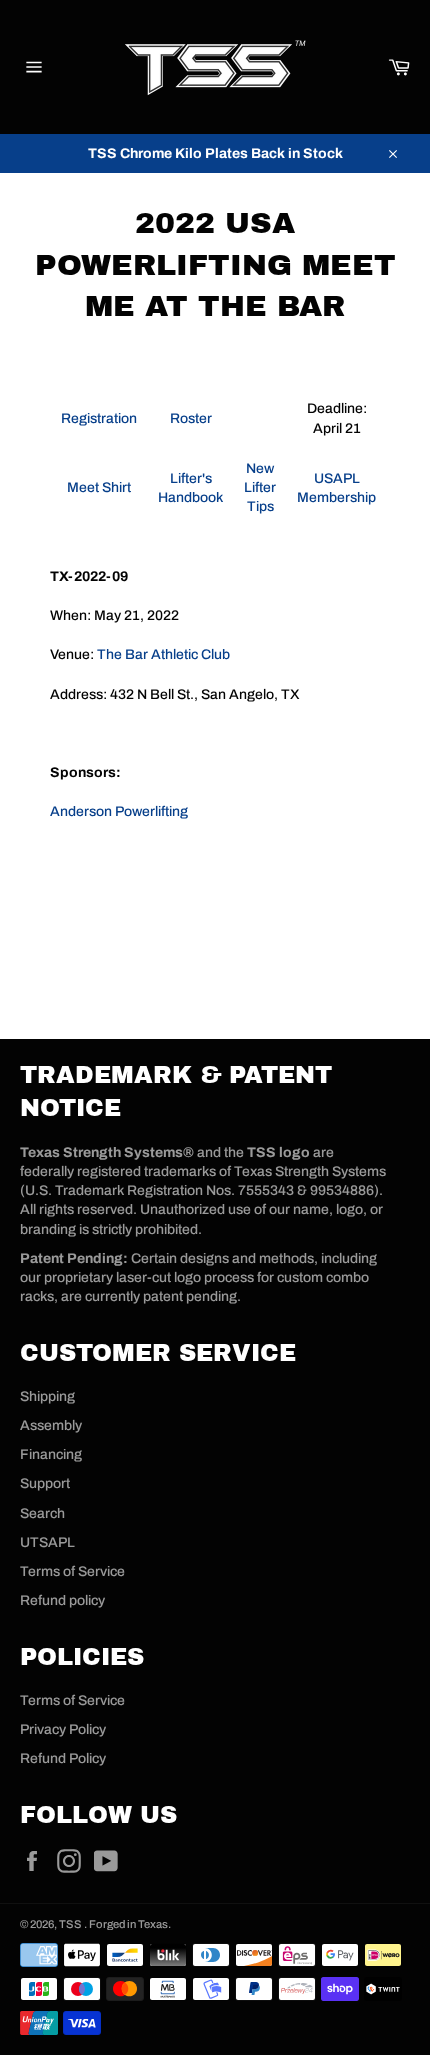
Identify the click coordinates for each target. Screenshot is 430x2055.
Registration (99, 418)
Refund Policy (63, 1758)
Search (42, 1513)
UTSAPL (47, 1542)
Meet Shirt (99, 487)
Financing (51, 1454)
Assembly (51, 1425)
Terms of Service (72, 1571)
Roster (191, 418)
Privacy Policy (63, 1729)
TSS (71, 1924)
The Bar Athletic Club (163, 654)
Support (45, 1483)
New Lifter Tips (260, 488)
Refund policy (62, 1600)
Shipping (47, 1396)
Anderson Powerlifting (119, 811)
